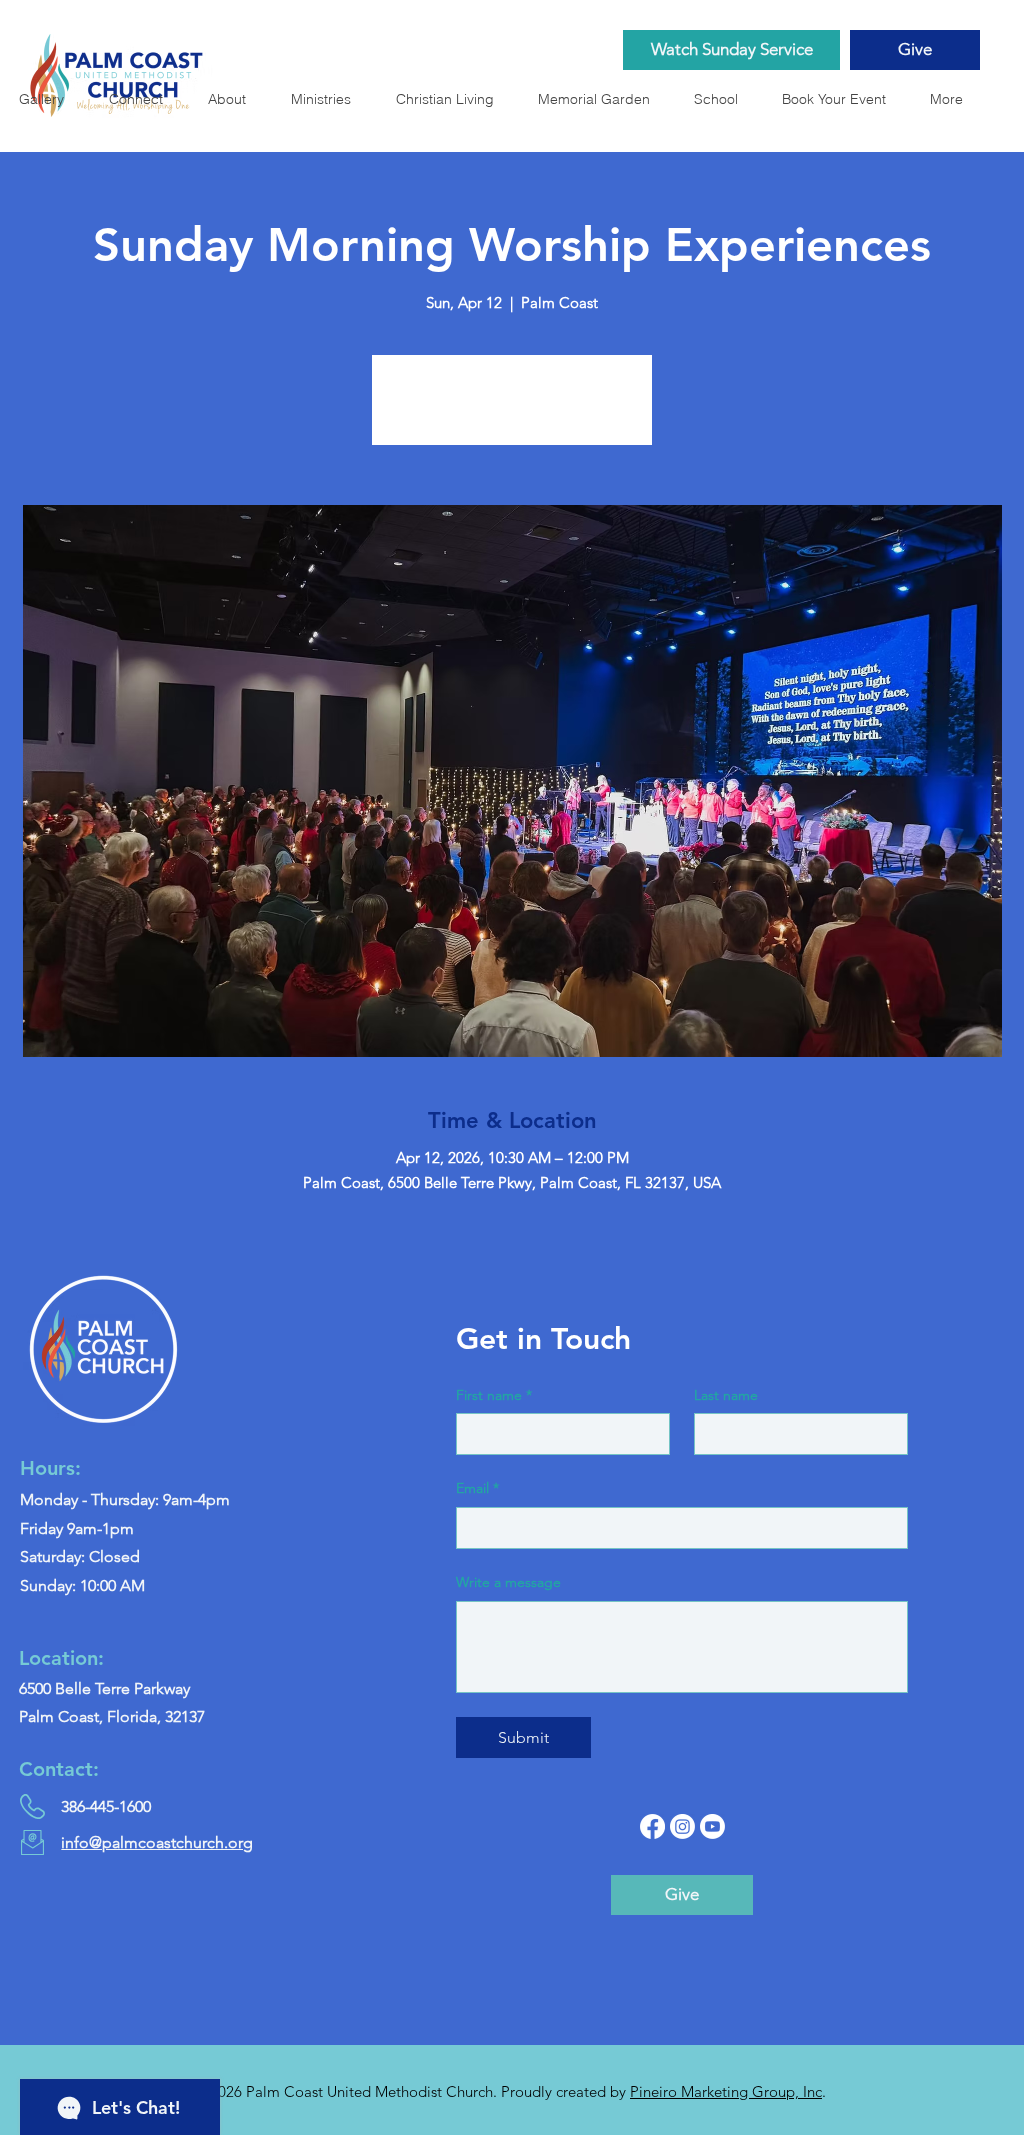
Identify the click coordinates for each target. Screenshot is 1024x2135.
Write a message (508, 1582)
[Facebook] (652, 1826)
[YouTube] (712, 1826)
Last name (726, 1395)
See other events (512, 411)
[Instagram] (682, 1826)
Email (477, 1488)
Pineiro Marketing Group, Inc (726, 2091)
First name (494, 1395)
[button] (600, 99)
